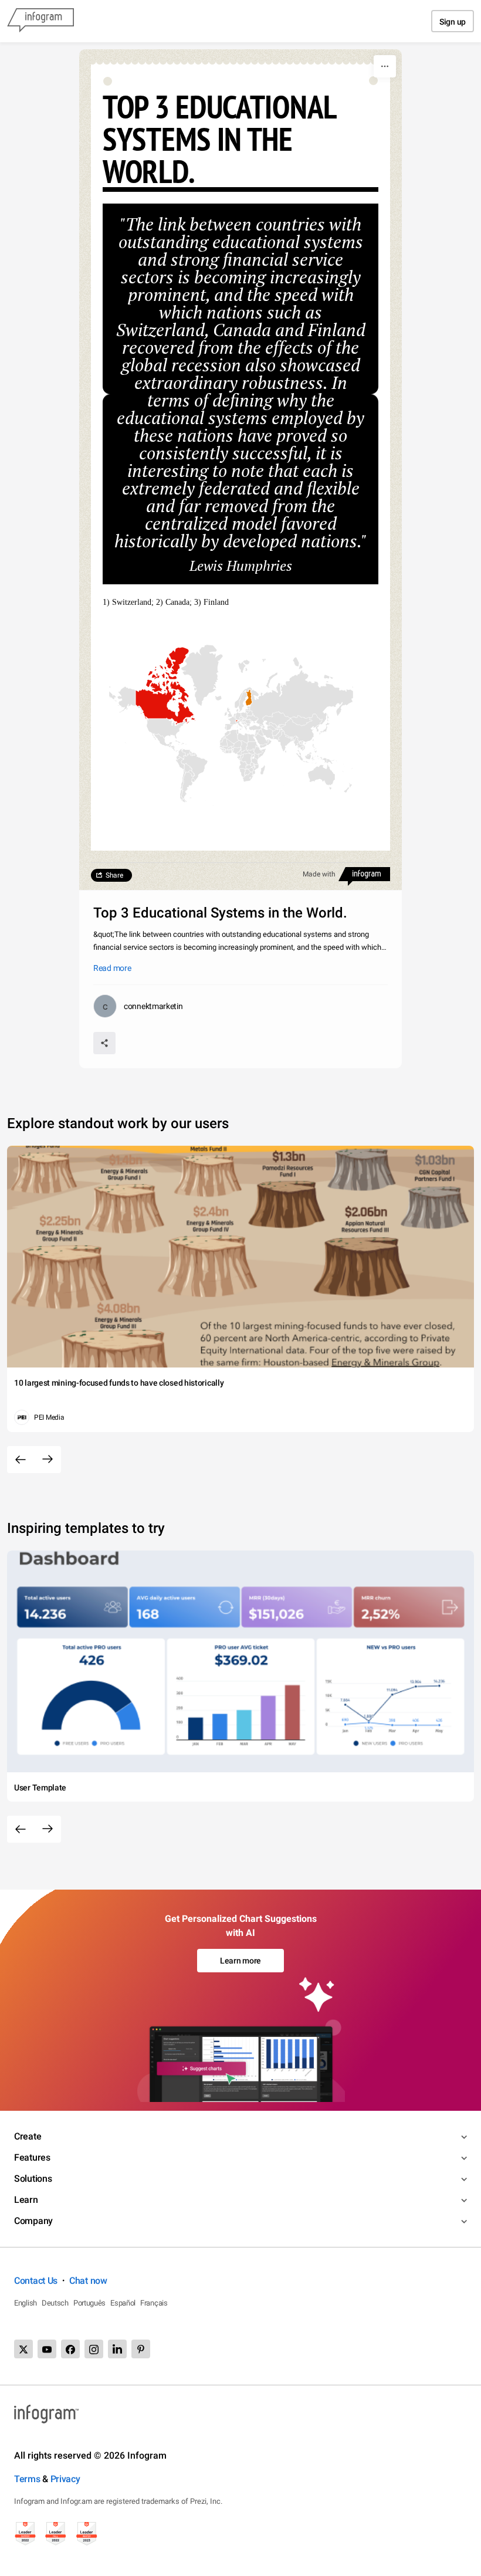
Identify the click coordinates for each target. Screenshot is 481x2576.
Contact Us (36, 2281)
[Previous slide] (21, 1460)
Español (123, 2303)
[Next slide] (48, 1460)
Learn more (240, 1961)
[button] (165, 702)
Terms (27, 2479)
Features (32, 2157)
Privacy (65, 2479)
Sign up (453, 22)
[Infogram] (40, 21)
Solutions (33, 2179)
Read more (112, 968)
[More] (385, 66)
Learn (26, 2200)
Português (89, 2303)
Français (154, 2303)
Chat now (88, 2281)
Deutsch (55, 2303)
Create (28, 2136)
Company (33, 2221)
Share (114, 875)
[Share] (104, 1043)
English (26, 2303)
